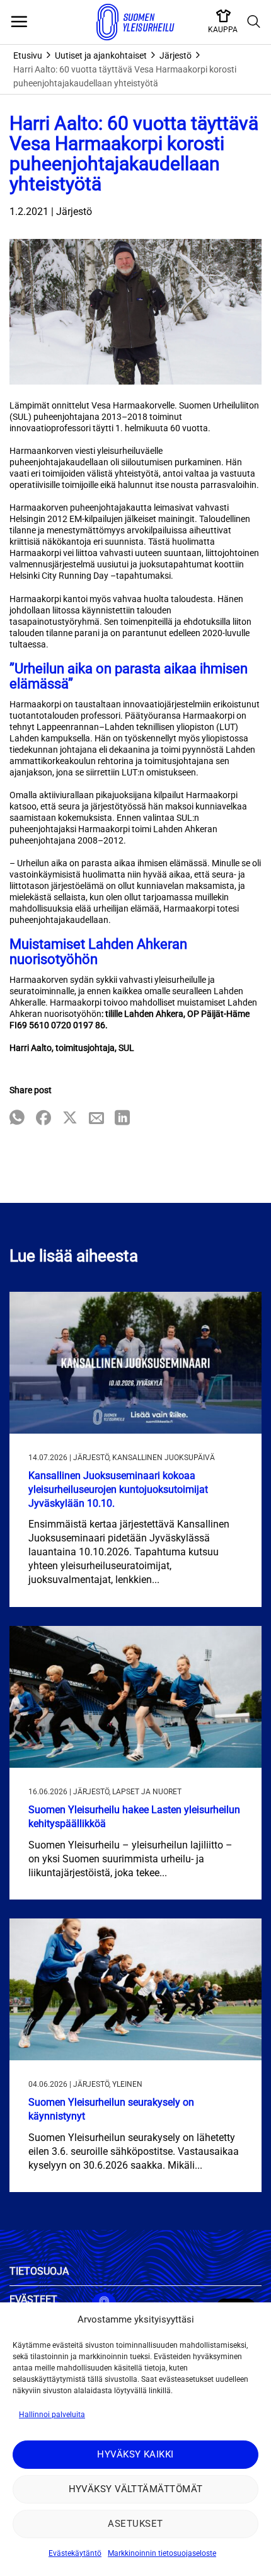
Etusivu (28, 55)
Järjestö (176, 55)
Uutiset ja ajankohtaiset (101, 55)
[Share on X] (70, 1119)
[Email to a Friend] (96, 1119)
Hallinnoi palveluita (52, 2415)
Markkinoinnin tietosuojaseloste (162, 2553)
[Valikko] (19, 22)
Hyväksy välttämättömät (136, 2489)
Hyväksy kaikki (135, 2454)
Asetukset (135, 2524)
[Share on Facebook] (43, 1119)
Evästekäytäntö (75, 2553)
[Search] (254, 22)
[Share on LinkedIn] (122, 1119)
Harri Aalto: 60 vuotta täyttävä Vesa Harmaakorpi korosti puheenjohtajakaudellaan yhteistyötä (125, 76)
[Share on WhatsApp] (17, 1119)
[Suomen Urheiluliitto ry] (135, 22)
